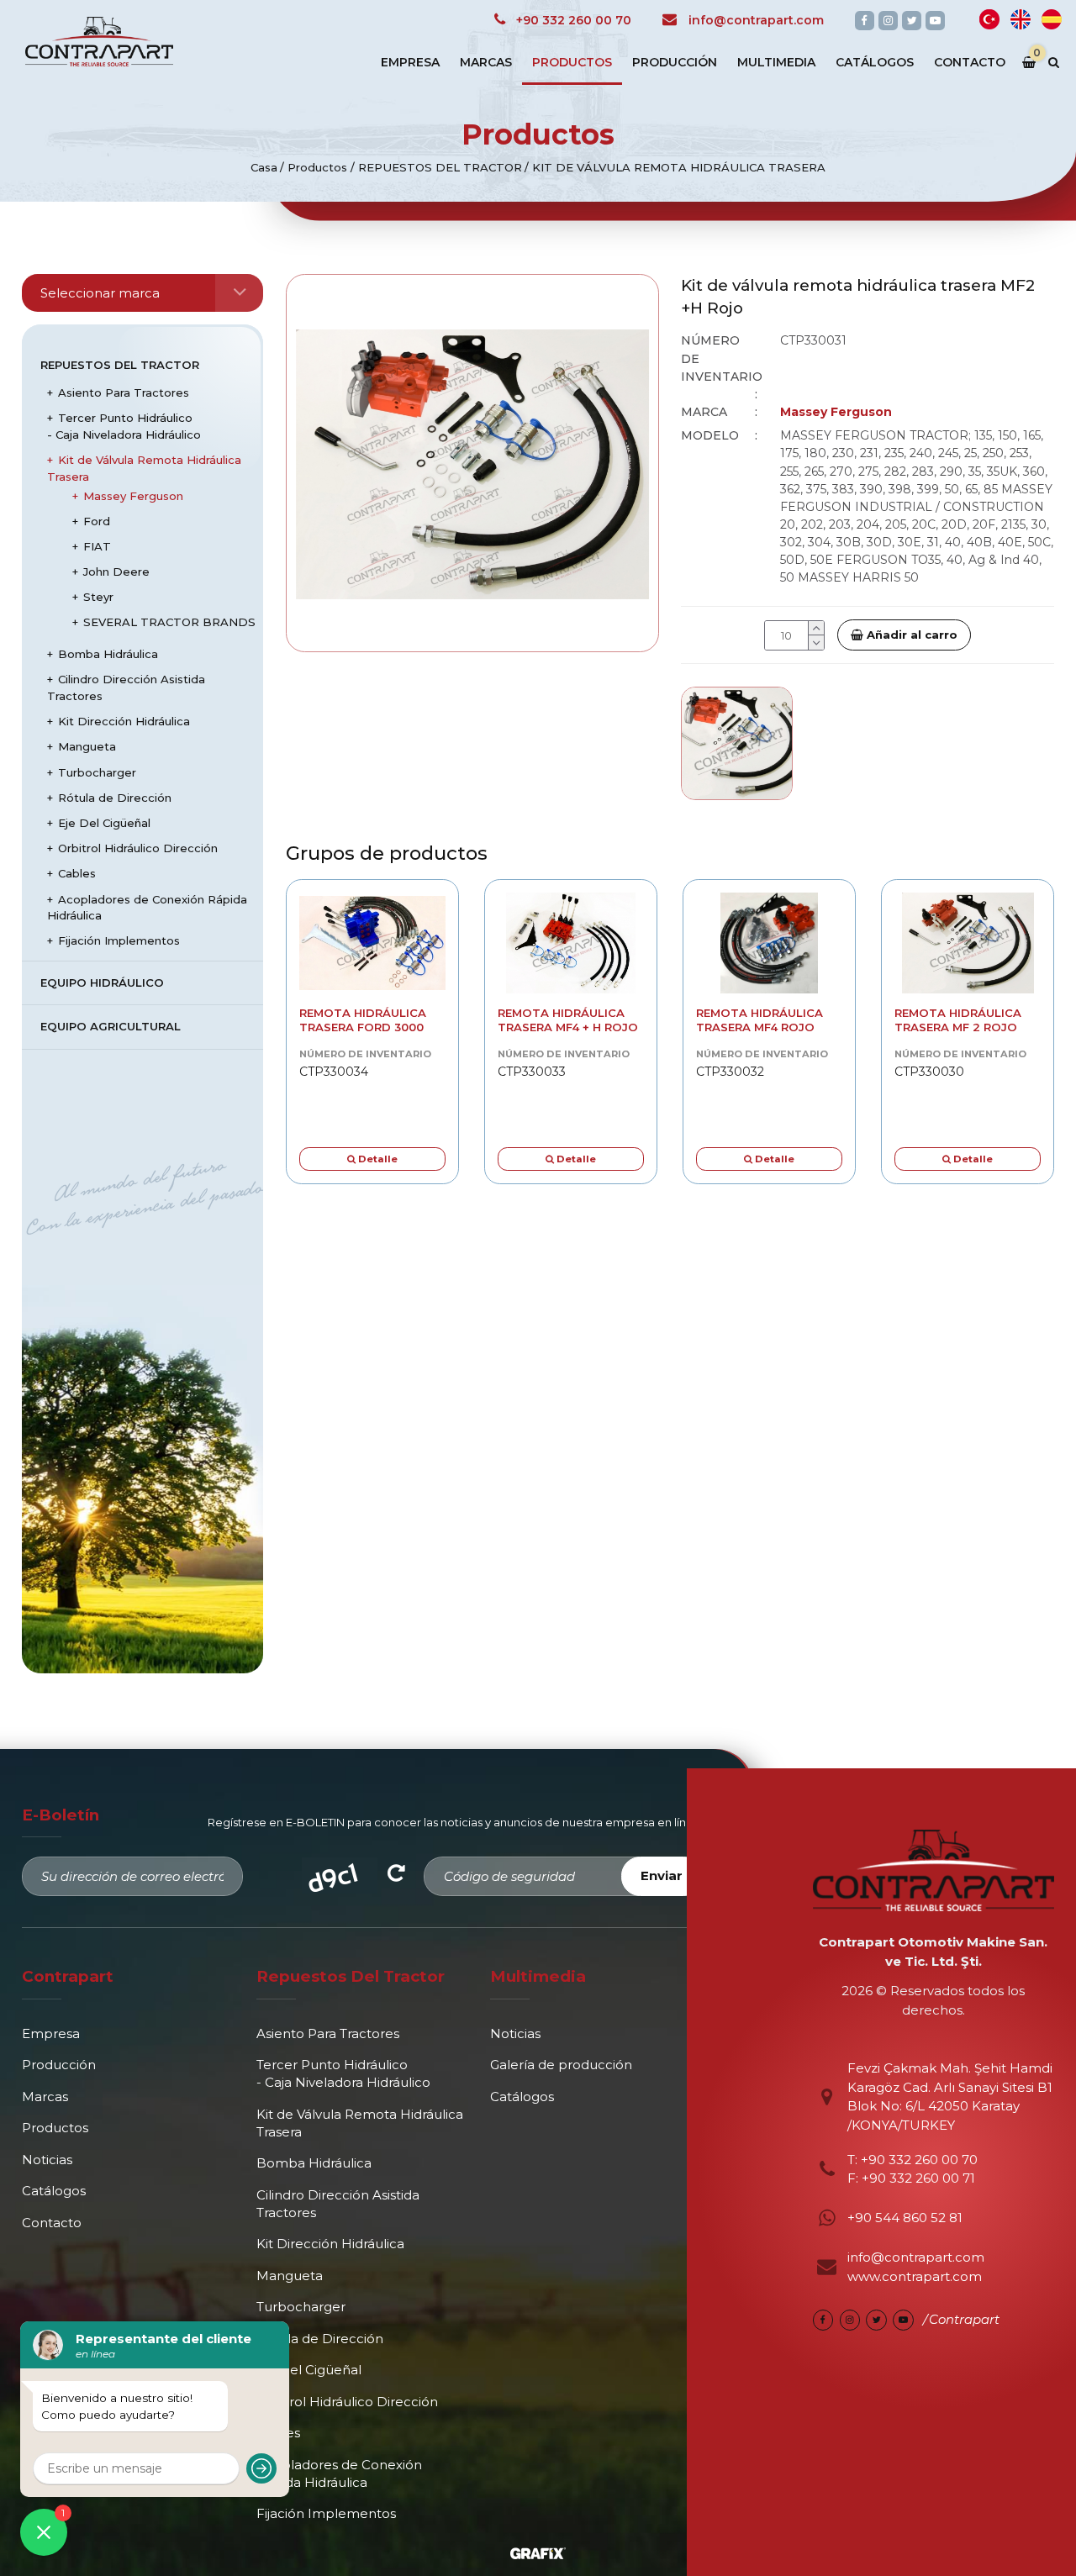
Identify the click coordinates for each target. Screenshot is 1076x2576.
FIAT (97, 546)
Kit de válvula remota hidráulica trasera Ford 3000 (363, 1020)
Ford (97, 521)
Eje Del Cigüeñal (104, 823)
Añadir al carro (910, 635)
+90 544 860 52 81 (905, 2218)
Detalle (377, 1159)
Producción (675, 62)
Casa (264, 167)
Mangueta (87, 746)
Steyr (98, 597)
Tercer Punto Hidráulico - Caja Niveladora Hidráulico (124, 426)
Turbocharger (97, 772)
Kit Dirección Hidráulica (124, 721)
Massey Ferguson (133, 496)
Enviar (662, 1875)
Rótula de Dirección (115, 798)
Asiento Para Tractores (124, 392)
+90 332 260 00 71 (918, 2178)
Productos (572, 62)
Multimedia (776, 62)
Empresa (410, 62)
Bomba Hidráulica (108, 654)
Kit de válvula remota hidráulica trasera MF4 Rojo (760, 1020)
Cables (77, 873)
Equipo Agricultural (111, 1026)
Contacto (970, 62)
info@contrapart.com (916, 2257)
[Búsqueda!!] (1053, 63)
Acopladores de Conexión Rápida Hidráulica (147, 908)
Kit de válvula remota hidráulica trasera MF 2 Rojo (958, 1020)
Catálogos (875, 62)
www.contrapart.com (915, 2276)
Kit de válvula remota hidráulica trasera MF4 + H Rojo (568, 1020)
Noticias (47, 2160)
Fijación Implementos (119, 940)
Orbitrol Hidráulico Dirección (138, 848)
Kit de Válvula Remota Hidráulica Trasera (144, 468)
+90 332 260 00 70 (918, 2160)
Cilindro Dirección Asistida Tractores (126, 687)
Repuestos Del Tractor (120, 365)
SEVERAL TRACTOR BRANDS (169, 622)
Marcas (486, 62)
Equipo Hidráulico (102, 982)
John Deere (116, 572)
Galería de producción (561, 2065)
